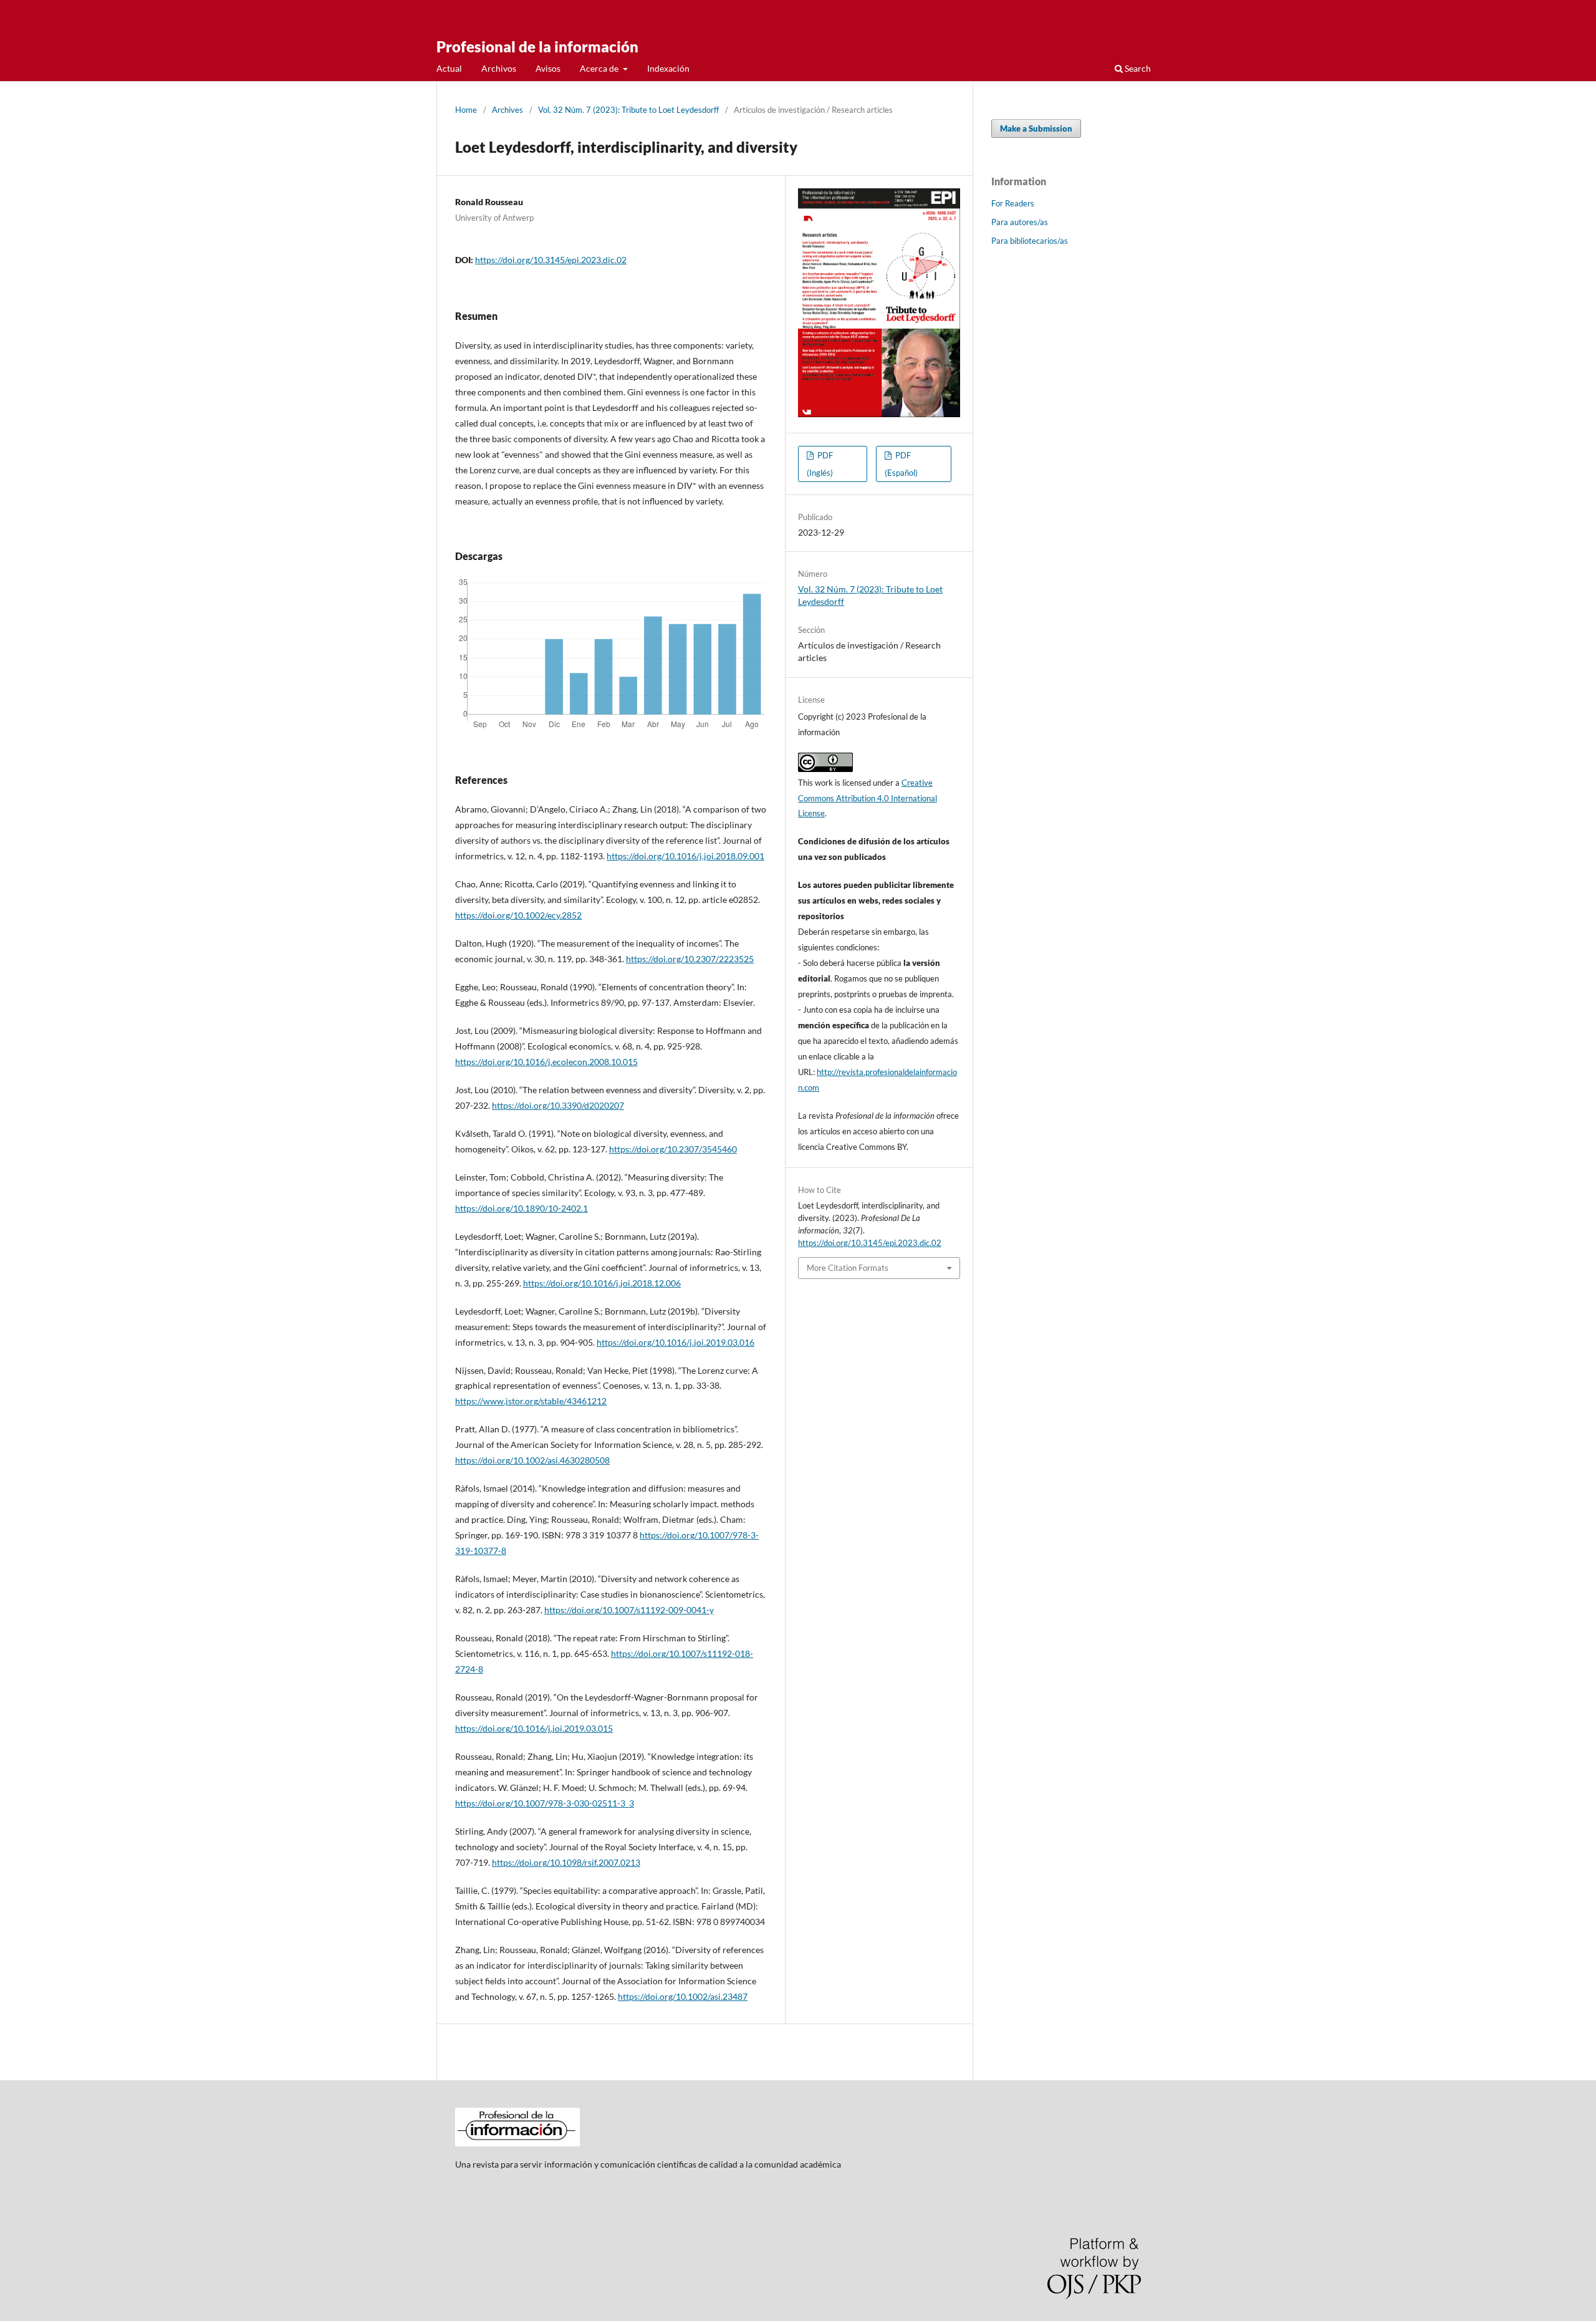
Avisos (548, 68)
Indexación (668, 68)
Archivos (499, 68)
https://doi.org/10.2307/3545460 (673, 1149)
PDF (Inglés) (820, 464)
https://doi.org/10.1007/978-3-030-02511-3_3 (545, 1803)
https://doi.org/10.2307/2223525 (690, 959)
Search (1137, 68)
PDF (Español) (901, 464)
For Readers (1013, 203)
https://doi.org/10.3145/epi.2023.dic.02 (551, 260)
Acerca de (600, 68)
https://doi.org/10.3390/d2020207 (558, 1105)
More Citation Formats (848, 1268)
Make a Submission (1036, 128)
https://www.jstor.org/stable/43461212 (531, 1401)
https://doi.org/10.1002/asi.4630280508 (532, 1460)
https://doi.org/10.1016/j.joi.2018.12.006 (602, 1283)
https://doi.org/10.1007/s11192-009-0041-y (629, 1610)
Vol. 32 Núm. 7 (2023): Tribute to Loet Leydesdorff (628, 110)
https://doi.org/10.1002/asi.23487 (683, 1996)
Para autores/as (1020, 222)
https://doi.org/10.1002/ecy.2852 (518, 915)
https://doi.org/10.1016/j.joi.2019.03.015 (534, 1728)
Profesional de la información (537, 46)
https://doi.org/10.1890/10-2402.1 (522, 1208)
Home (466, 110)
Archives (507, 110)
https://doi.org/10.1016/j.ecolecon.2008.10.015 (546, 1062)
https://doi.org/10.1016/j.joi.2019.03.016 (675, 1342)
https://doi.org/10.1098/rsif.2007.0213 (566, 1862)
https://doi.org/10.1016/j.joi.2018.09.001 (685, 856)
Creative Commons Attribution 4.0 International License (868, 798)
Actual (449, 68)
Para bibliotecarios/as (1030, 241)
